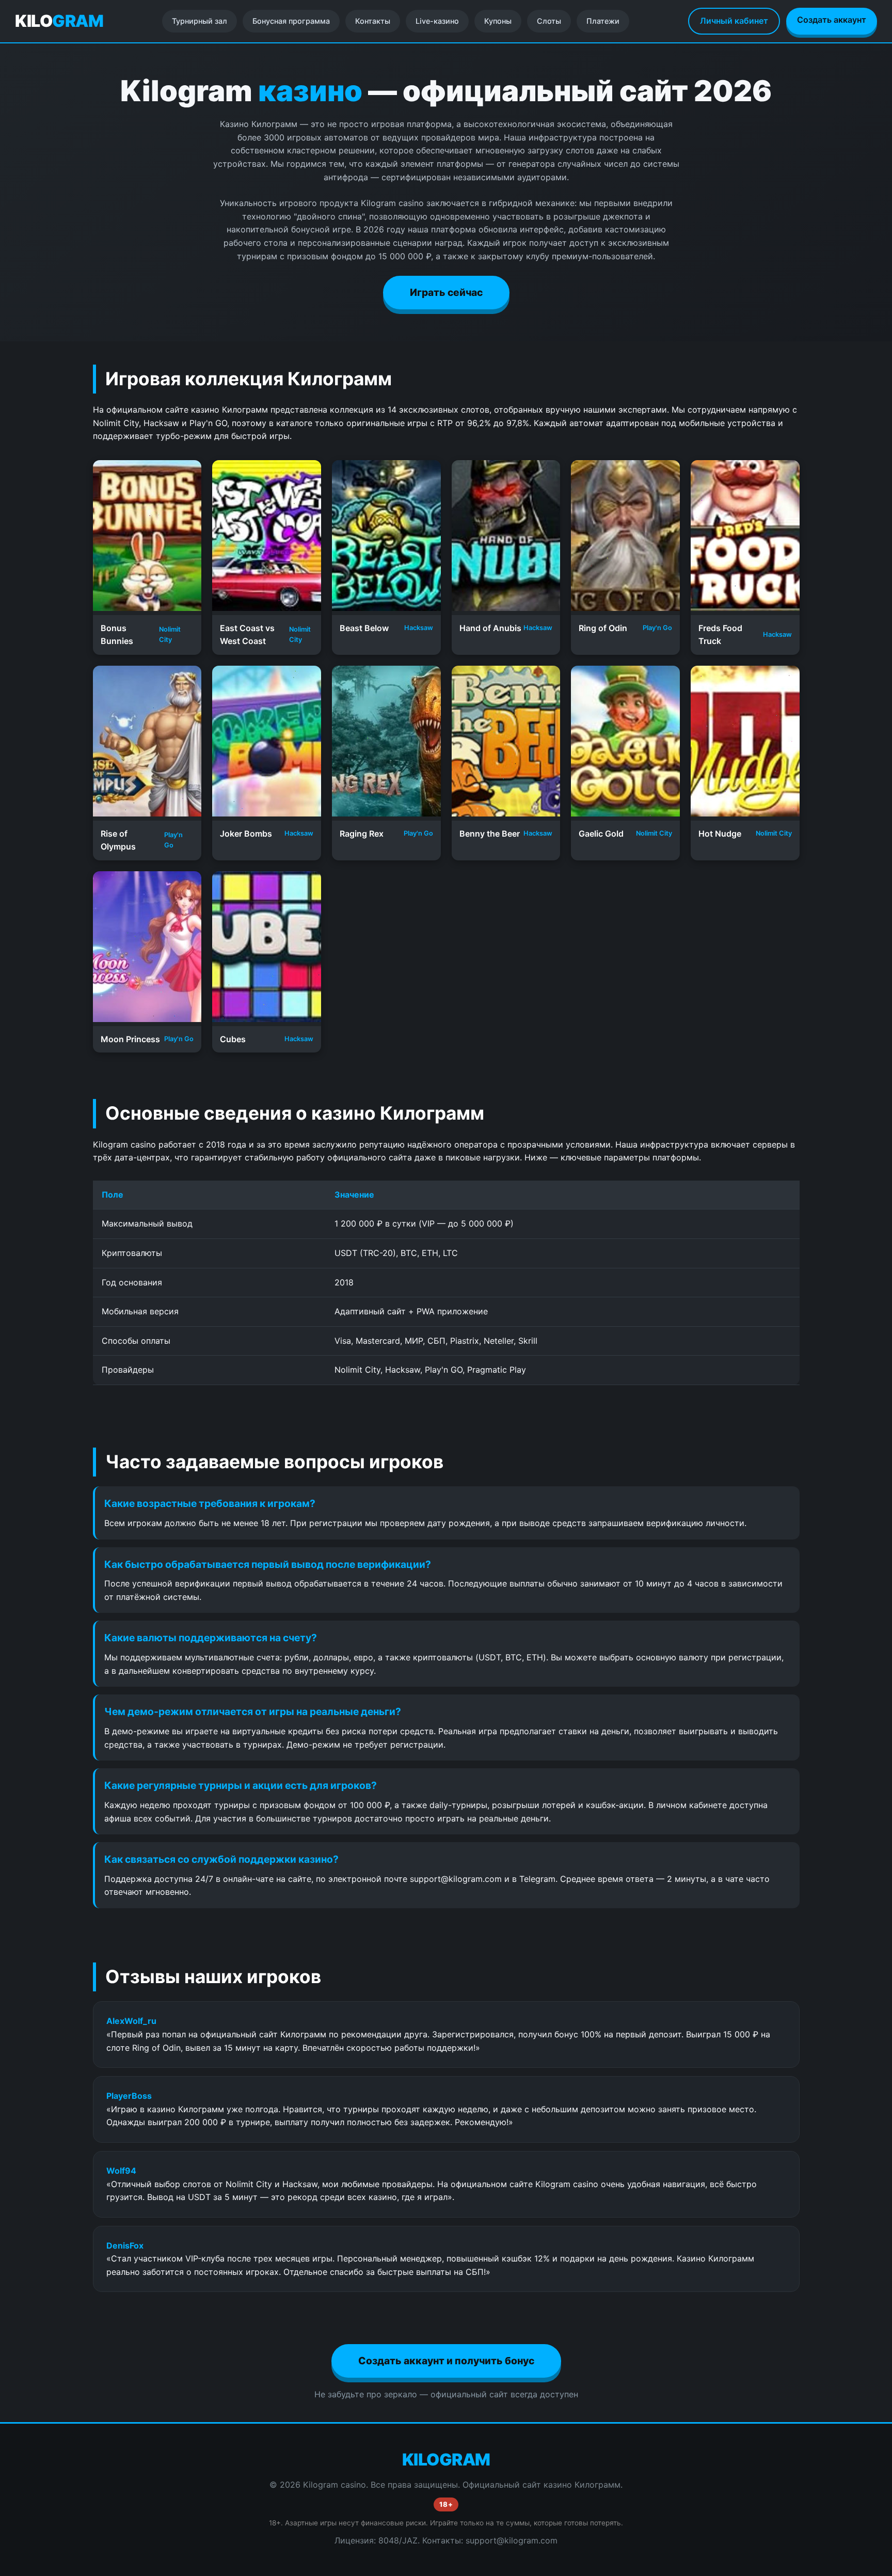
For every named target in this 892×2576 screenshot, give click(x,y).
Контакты (373, 21)
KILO (59, 21)
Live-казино (437, 21)
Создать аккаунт (832, 20)
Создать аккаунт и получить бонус (446, 2361)
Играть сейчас (446, 292)
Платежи (603, 21)
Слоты (549, 21)
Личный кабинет (734, 21)
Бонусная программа (291, 21)
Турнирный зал (200, 21)
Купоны (498, 21)
